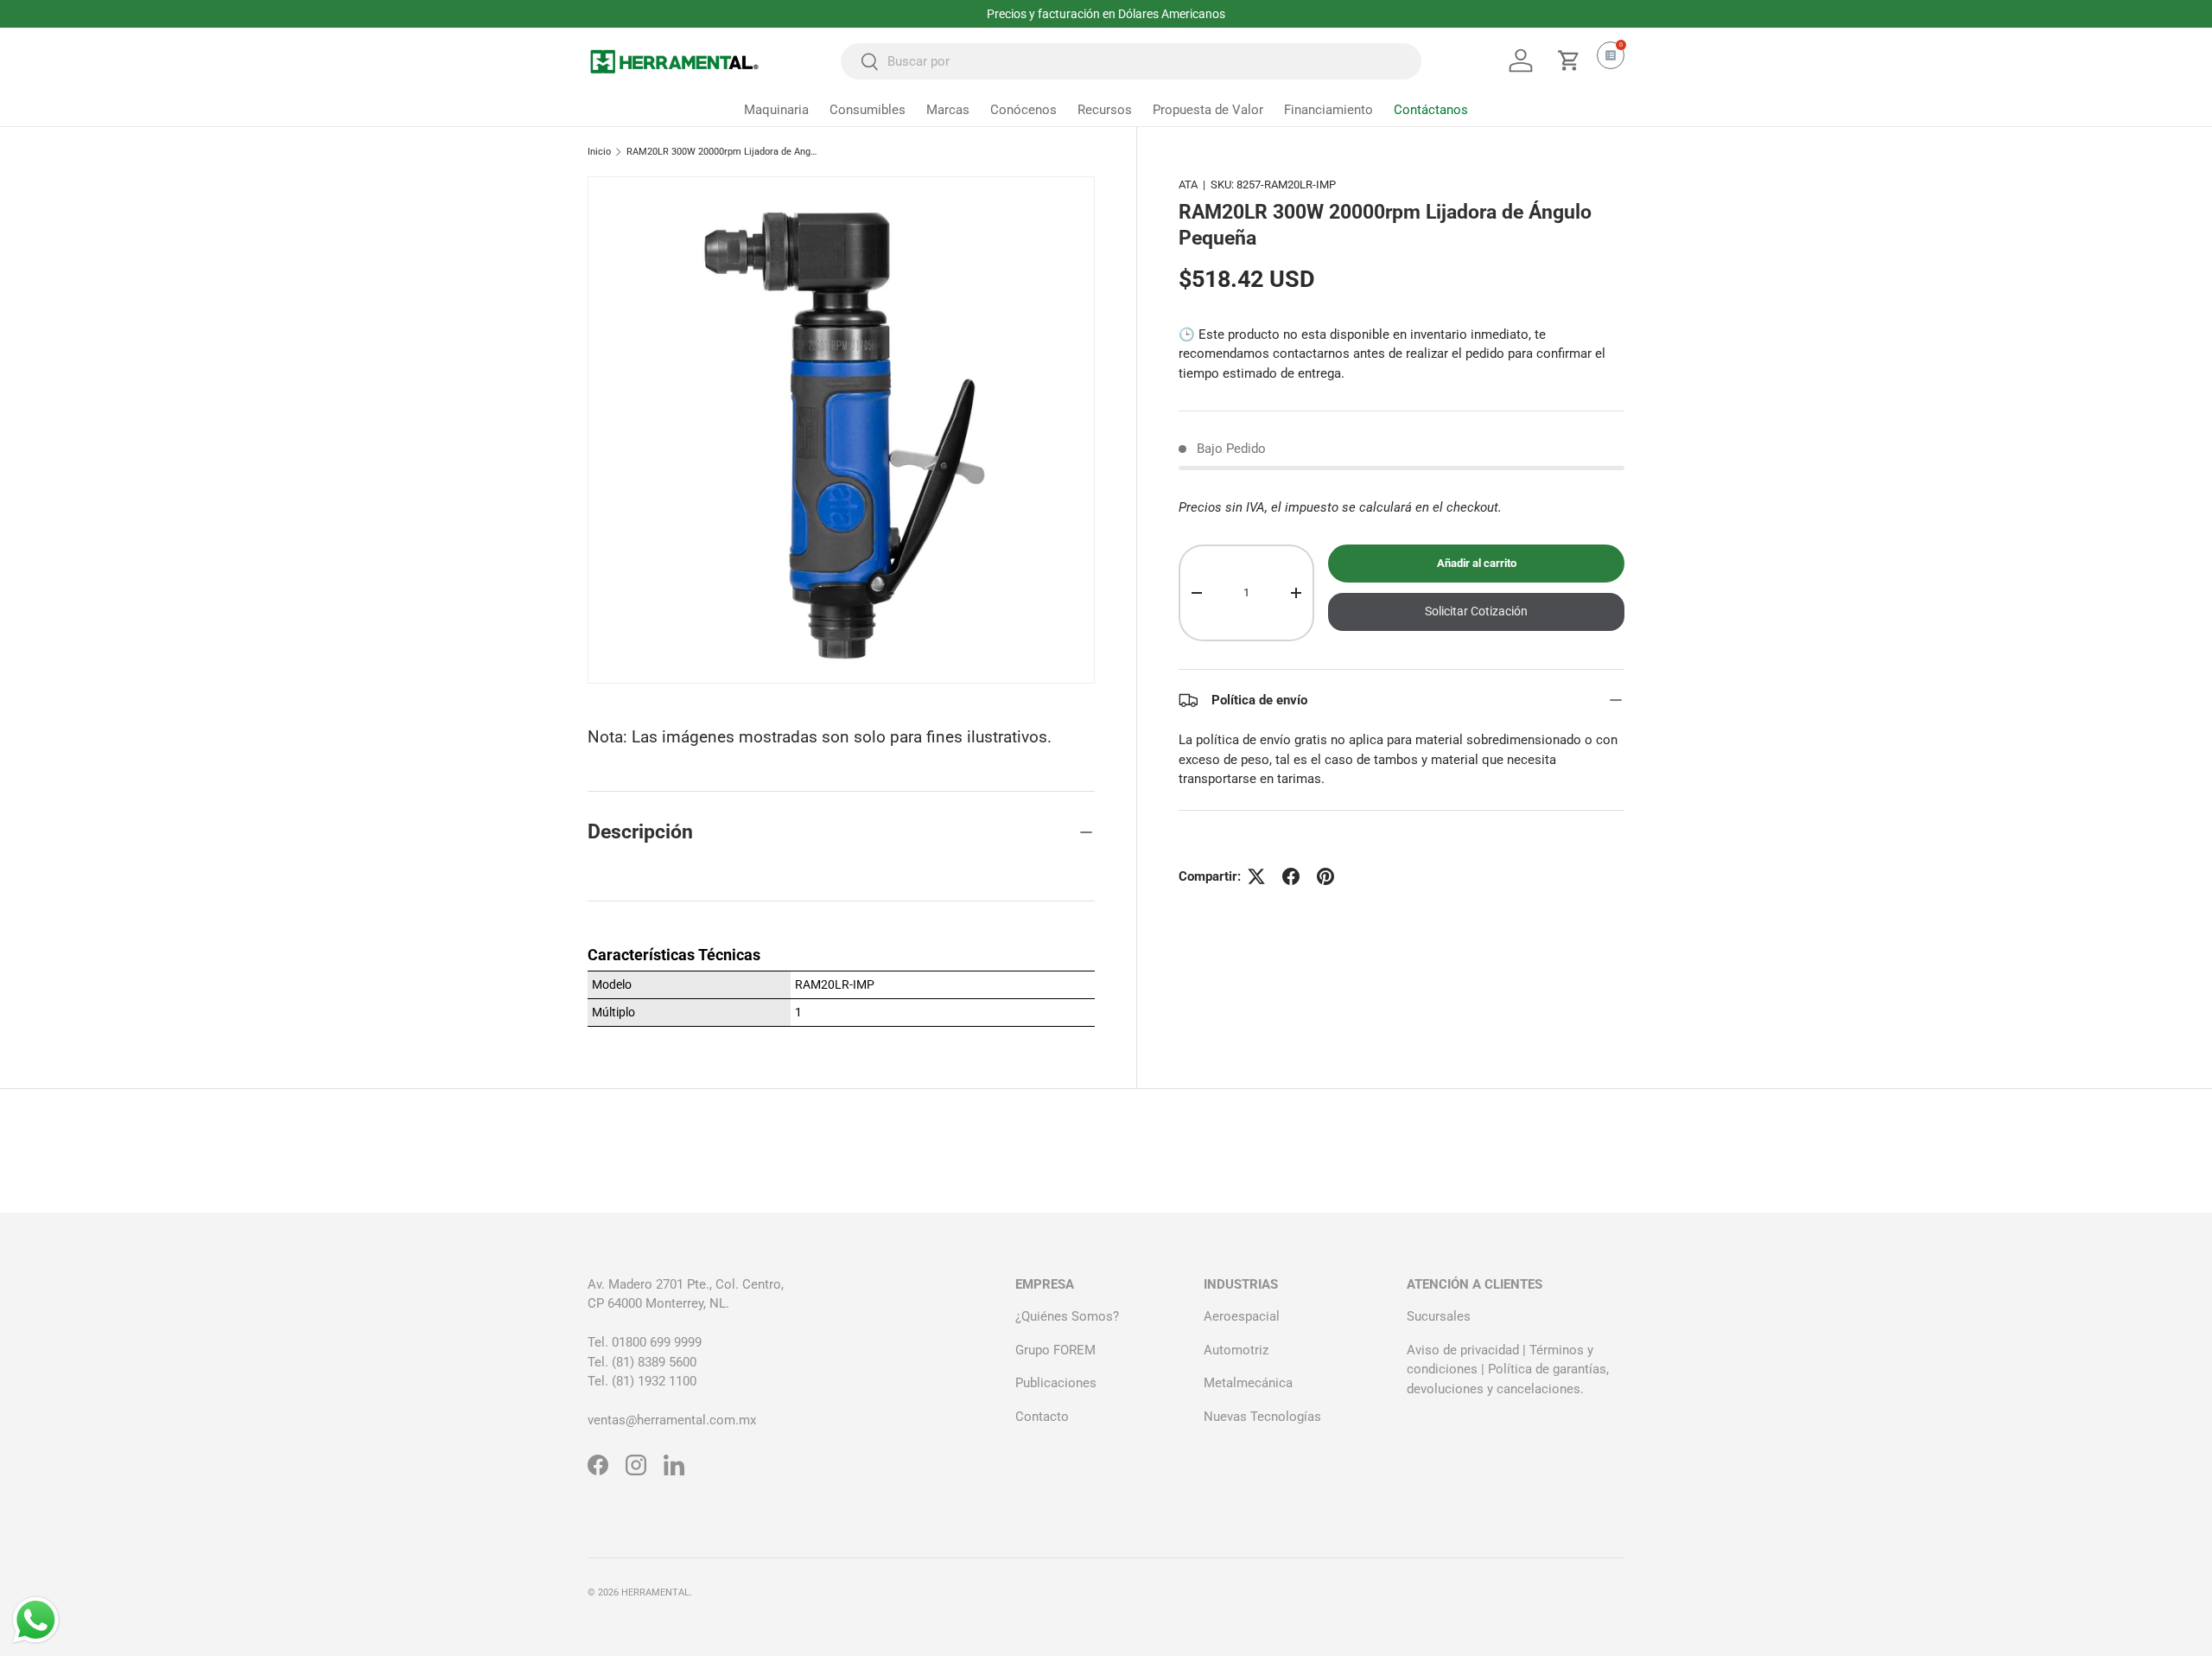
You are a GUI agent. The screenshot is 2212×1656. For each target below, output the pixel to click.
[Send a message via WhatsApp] (36, 1620)
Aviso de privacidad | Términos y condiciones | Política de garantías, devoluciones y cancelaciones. (1508, 1369)
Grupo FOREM (1055, 1350)
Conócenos (1023, 110)
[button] (1569, 61)
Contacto (1042, 1417)
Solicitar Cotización (1476, 612)
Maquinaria (776, 110)
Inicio (599, 152)
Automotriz (1236, 1350)
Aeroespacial (1242, 1316)
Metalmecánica (1248, 1383)
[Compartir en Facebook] (1291, 876)
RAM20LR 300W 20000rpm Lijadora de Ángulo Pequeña (724, 152)
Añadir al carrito (1477, 564)
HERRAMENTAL (655, 1592)
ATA (1188, 185)
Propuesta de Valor (1208, 110)
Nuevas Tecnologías (1262, 1417)
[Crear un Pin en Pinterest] (1325, 876)
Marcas (948, 110)
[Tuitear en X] (1256, 876)
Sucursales (1439, 1316)
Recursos (1105, 110)
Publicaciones (1056, 1383)
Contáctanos (1431, 110)
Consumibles (868, 110)
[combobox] (1131, 61)
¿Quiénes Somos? (1067, 1316)
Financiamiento (1328, 110)
